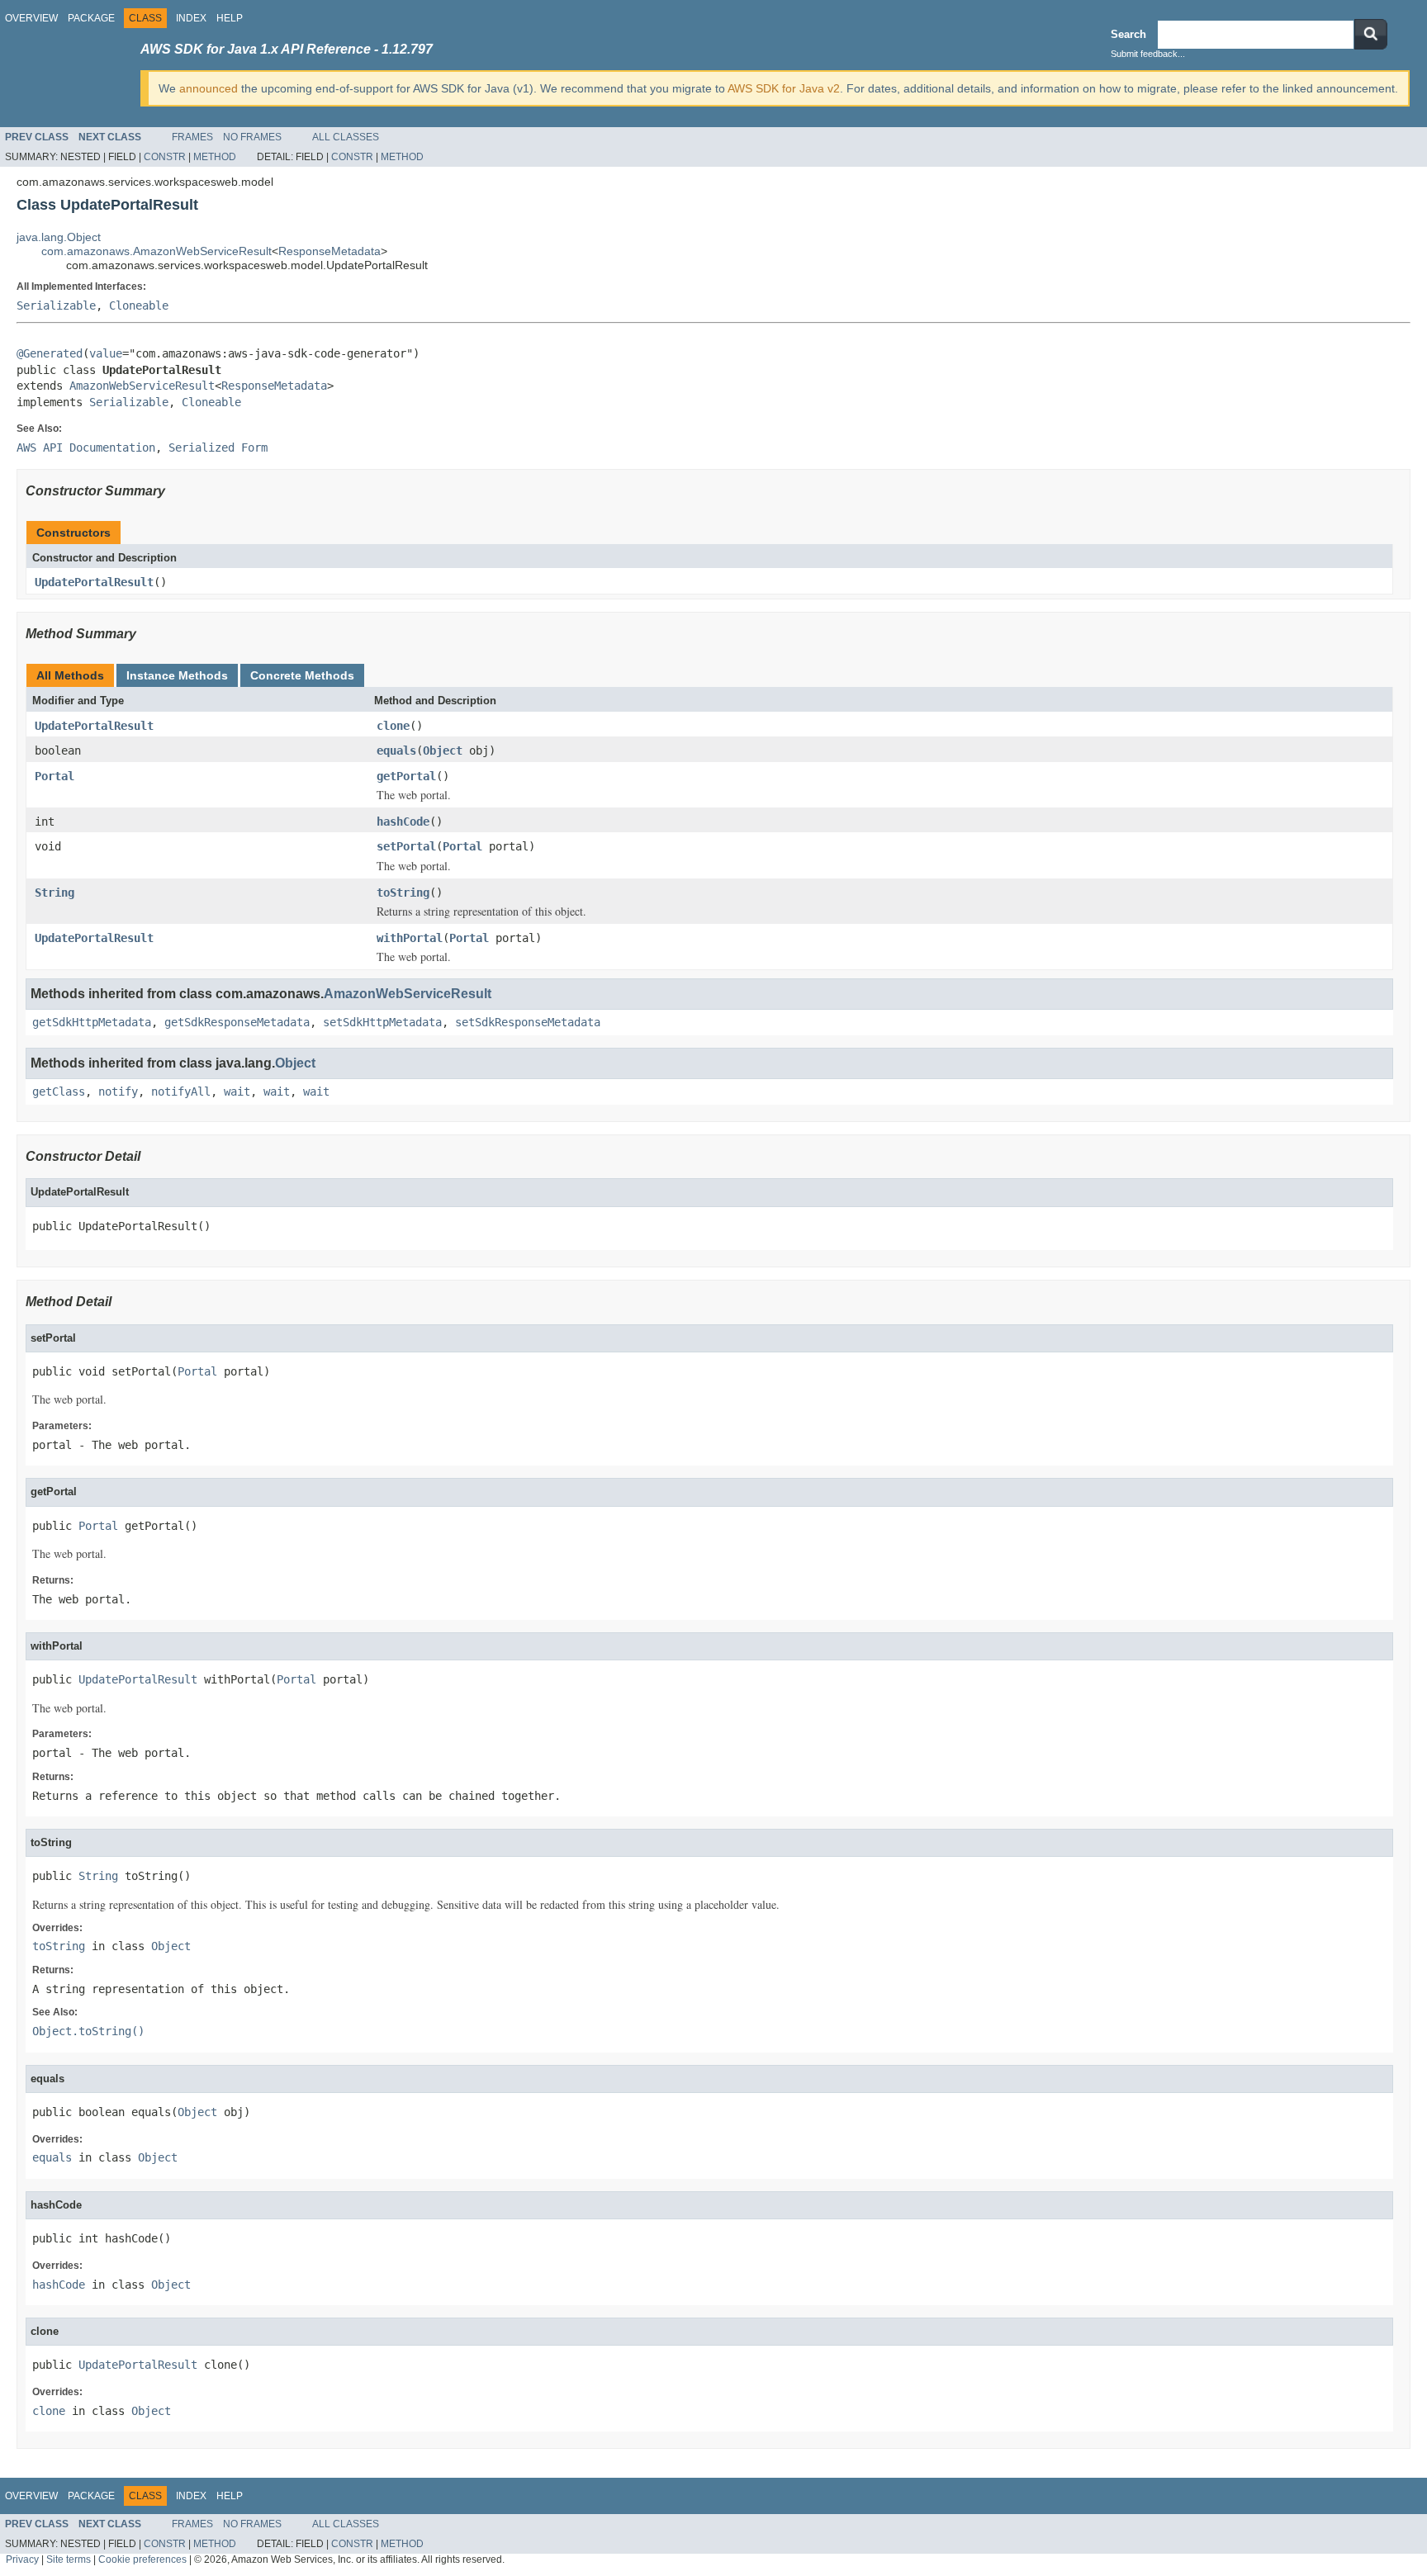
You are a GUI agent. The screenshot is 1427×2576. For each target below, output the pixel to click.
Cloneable (139, 305)
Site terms (69, 2559)
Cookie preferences (142, 2559)
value (106, 353)
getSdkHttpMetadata (92, 1022)
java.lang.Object (59, 237)
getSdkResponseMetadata (237, 1022)
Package (91, 18)
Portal (55, 776)
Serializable (56, 305)
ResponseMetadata (329, 251)
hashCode (403, 822)
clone (393, 726)
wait (237, 1091)
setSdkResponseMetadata (528, 1022)
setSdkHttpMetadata (382, 1022)
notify (118, 1091)
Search (1128, 34)
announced (209, 88)
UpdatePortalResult (94, 582)
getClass (59, 1091)
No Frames (252, 137)
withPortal (410, 938)
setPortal (406, 846)
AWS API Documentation (86, 447)
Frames (192, 137)
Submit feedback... (1148, 54)
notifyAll (181, 1091)
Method (215, 157)
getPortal (406, 776)
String (55, 893)
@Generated (50, 353)
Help (230, 18)
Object (443, 751)
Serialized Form (218, 447)
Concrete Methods (302, 675)
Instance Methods (177, 675)
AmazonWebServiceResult (142, 386)
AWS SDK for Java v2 (784, 88)
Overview (31, 18)
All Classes (346, 137)
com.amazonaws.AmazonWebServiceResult (156, 251)
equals (396, 751)
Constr (165, 157)
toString (403, 893)
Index (191, 18)
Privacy (22, 2559)
